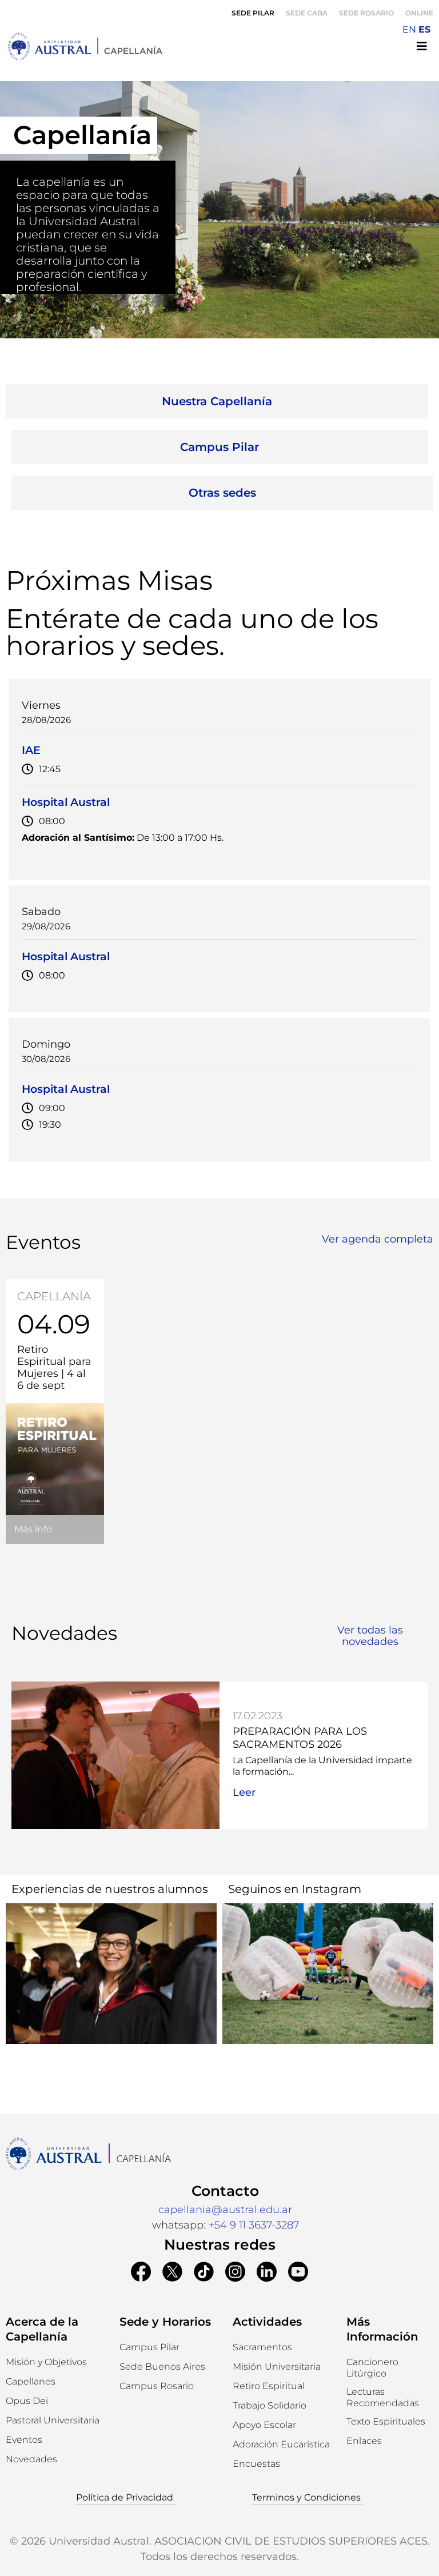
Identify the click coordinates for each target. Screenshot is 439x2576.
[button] (256, 2464)
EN (409, 29)
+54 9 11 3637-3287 (254, 2225)
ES (424, 29)
